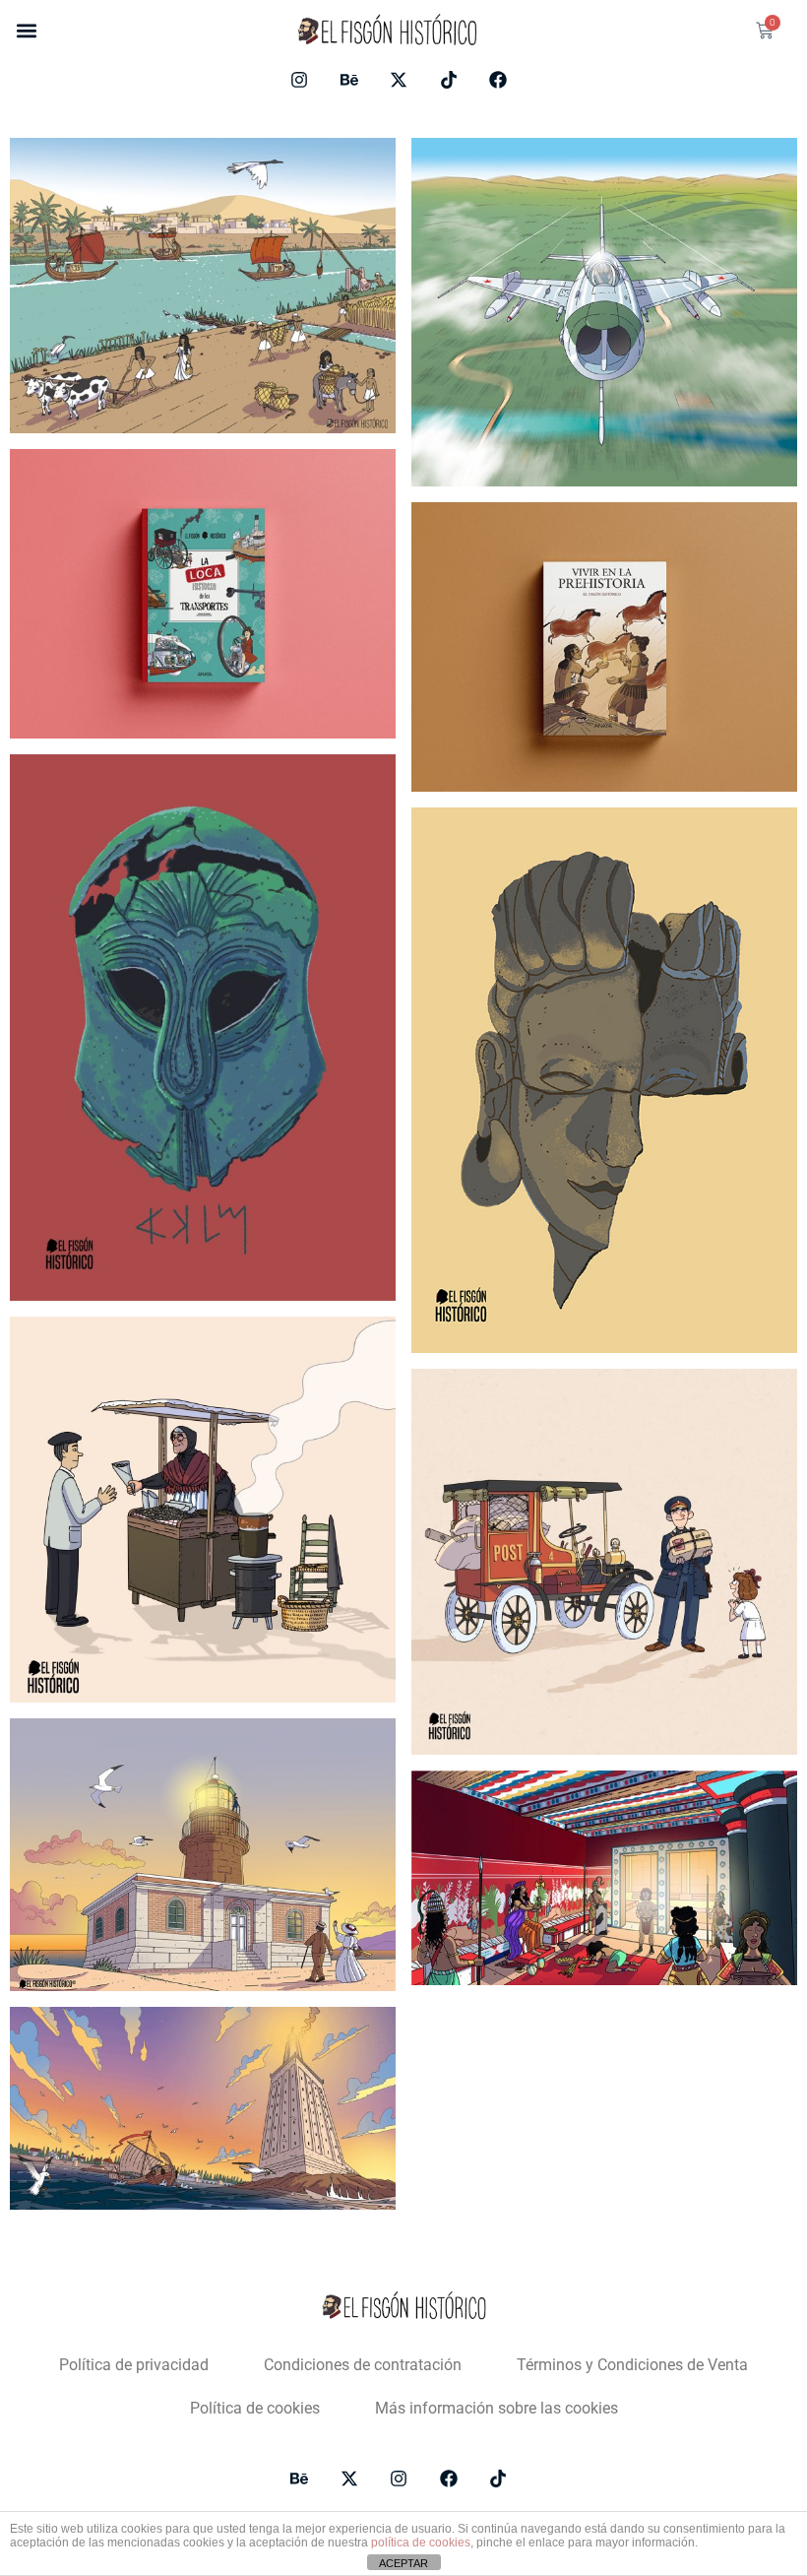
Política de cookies (255, 2408)
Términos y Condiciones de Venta (632, 2365)
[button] (26, 31)
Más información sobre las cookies (497, 2408)
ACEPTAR (403, 2563)
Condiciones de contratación (363, 2365)
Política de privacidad (134, 2365)
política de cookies (421, 2543)
